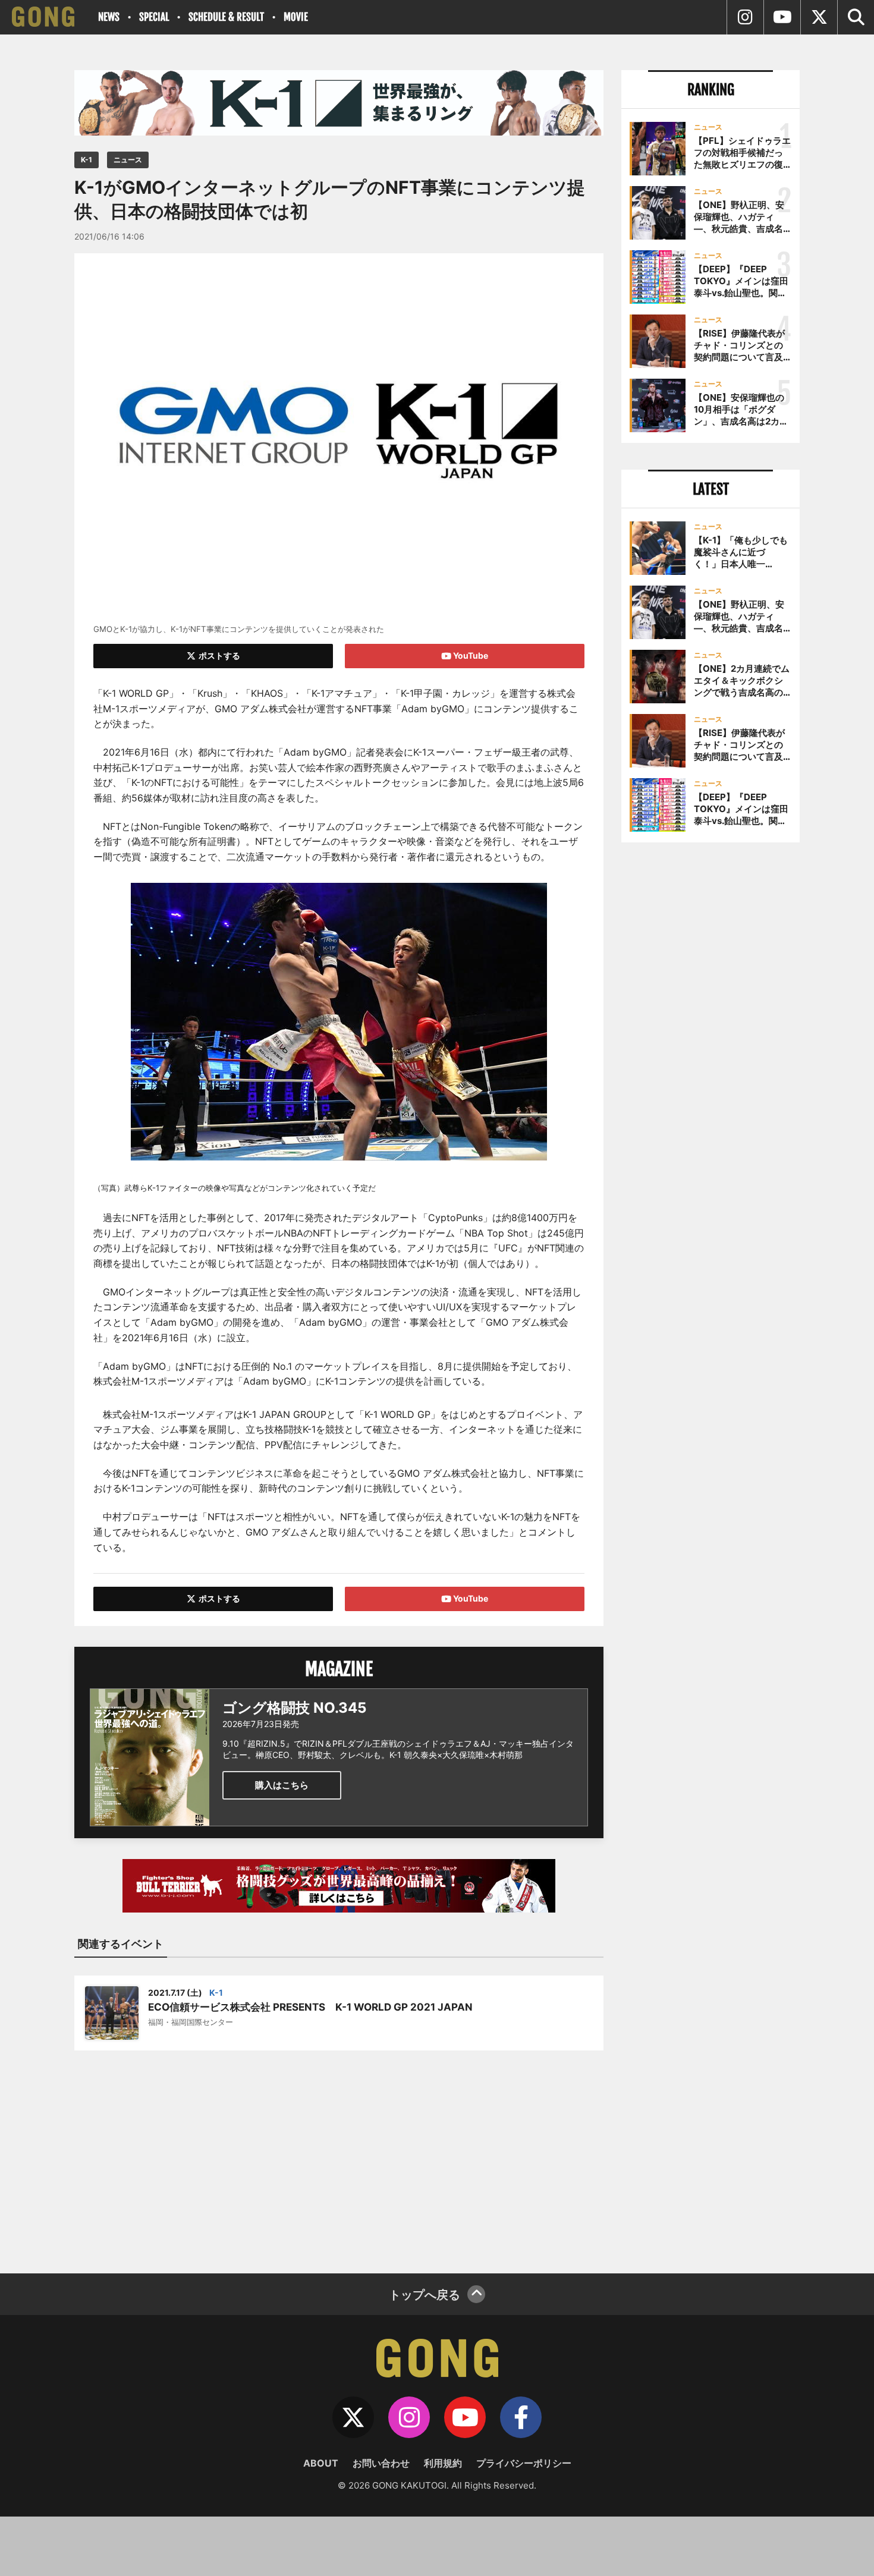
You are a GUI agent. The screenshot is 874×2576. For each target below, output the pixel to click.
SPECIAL (154, 17)
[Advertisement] (339, 2154)
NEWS (109, 17)
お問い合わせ (381, 2463)
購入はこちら (282, 1785)
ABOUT (321, 2463)
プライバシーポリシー (524, 2463)
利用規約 (443, 2463)
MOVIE (296, 17)
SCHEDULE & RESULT (226, 17)
